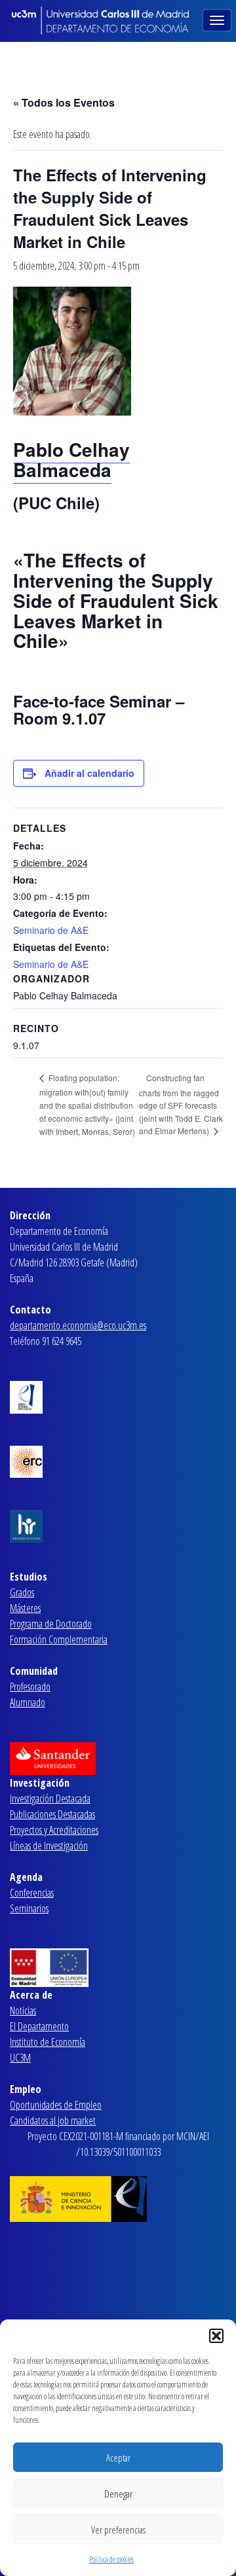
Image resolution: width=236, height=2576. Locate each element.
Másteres (25, 1608)
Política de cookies (111, 2559)
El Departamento (39, 2026)
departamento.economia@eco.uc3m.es (78, 1325)
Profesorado (30, 1687)
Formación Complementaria (59, 1639)
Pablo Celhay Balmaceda (71, 459)
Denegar (118, 2494)
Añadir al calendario (89, 773)
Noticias (23, 2011)
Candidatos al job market (53, 2120)
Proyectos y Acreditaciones (54, 1830)
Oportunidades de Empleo (56, 2105)
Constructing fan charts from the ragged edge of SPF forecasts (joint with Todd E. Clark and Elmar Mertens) (181, 1104)
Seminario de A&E (51, 930)
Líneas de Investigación (49, 1846)
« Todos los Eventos (64, 102)
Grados (22, 1592)
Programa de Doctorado (51, 1624)
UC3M (20, 2058)
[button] (216, 2336)
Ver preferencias (118, 2530)
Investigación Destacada (50, 1798)
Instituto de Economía (48, 2042)
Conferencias (32, 1893)
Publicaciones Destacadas (52, 1814)
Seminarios (29, 1908)
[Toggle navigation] (218, 19)
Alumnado (28, 1702)
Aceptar (118, 2458)
